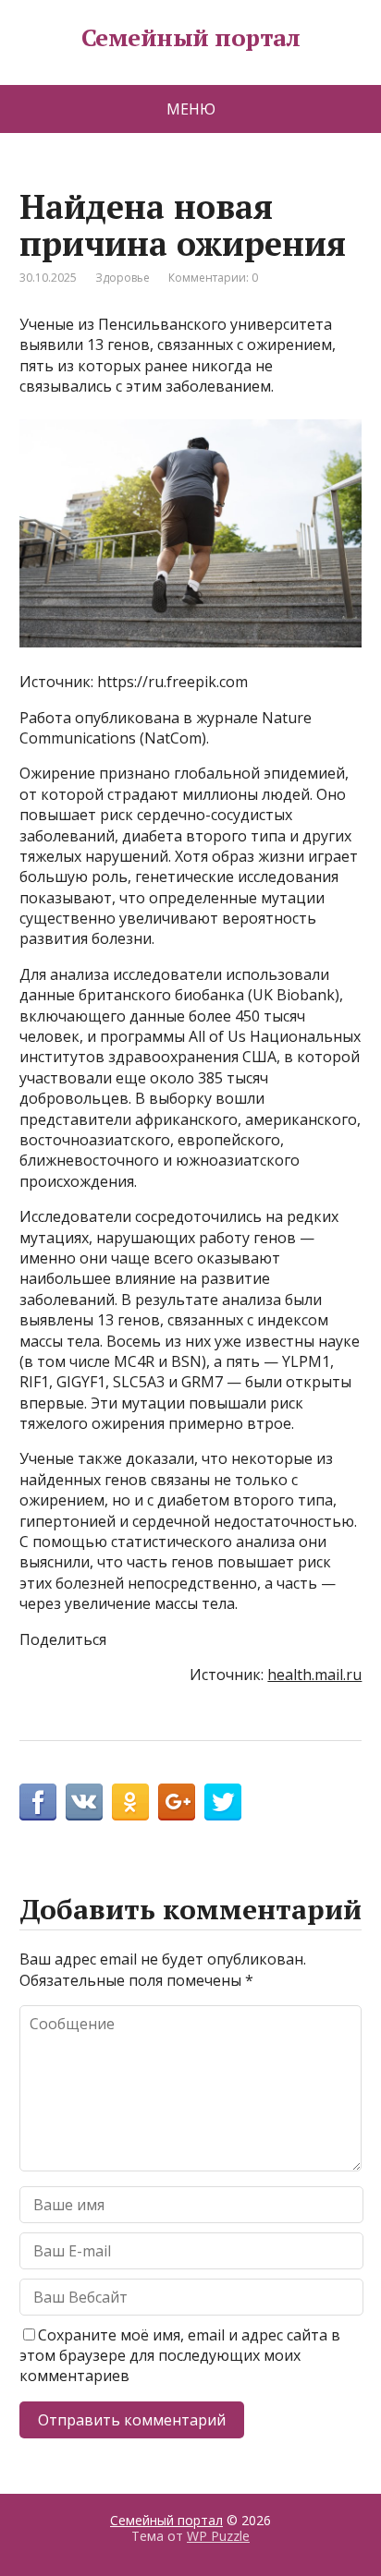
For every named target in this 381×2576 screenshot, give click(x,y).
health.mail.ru (314, 1675)
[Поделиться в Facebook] (38, 1802)
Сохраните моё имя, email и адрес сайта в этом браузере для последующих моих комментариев (180, 2356)
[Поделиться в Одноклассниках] (130, 1802)
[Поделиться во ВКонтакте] (84, 1802)
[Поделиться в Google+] (177, 1802)
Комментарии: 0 (213, 278)
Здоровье (123, 278)
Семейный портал (190, 38)
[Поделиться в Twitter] (223, 1802)
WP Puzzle (218, 2536)
